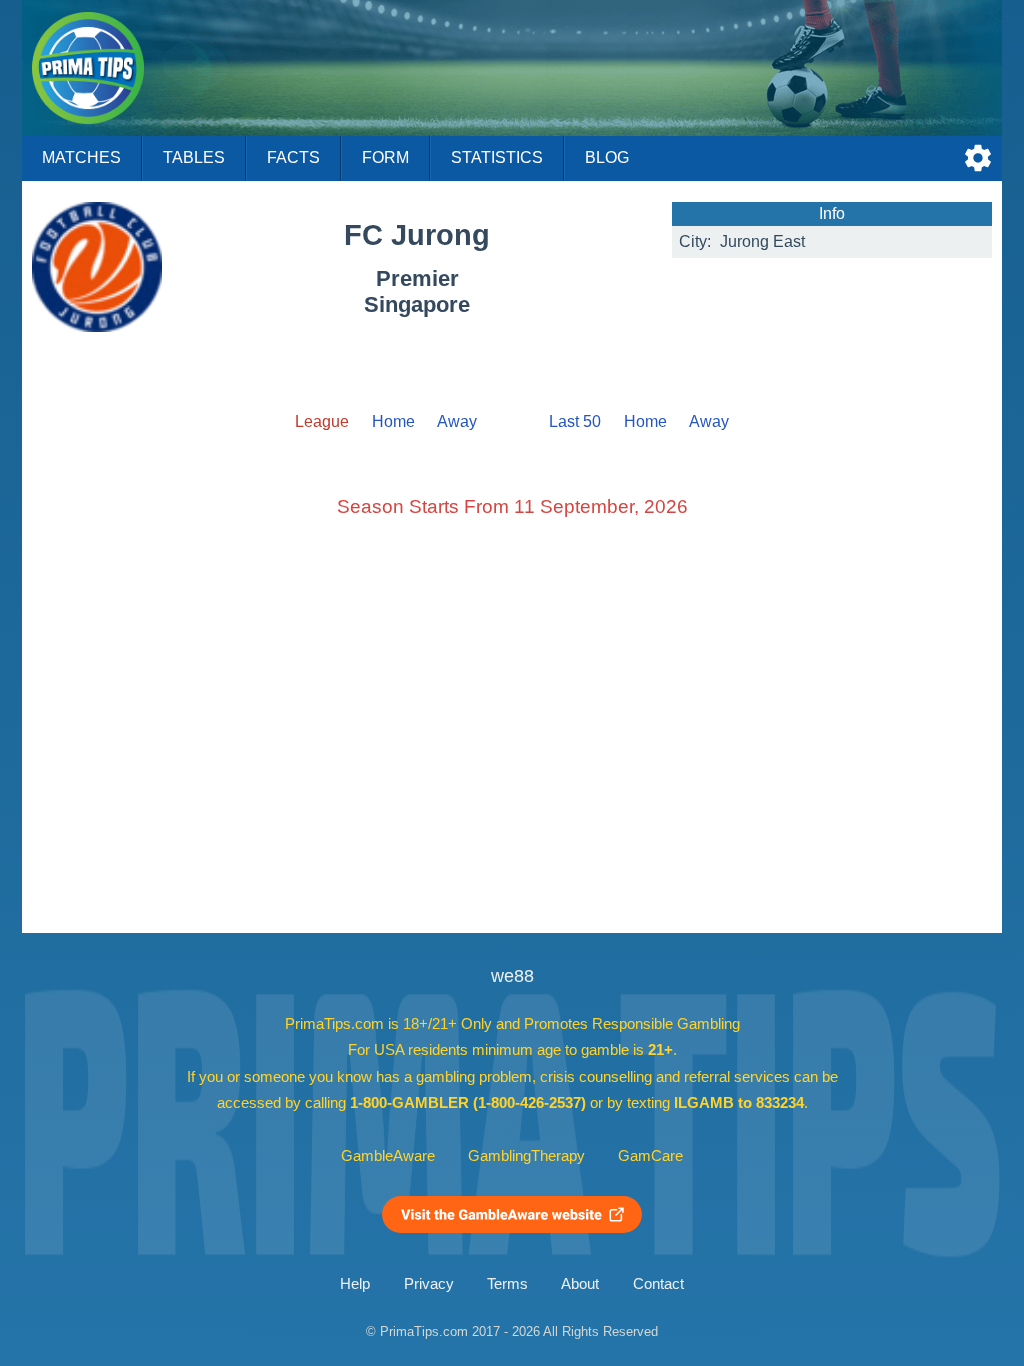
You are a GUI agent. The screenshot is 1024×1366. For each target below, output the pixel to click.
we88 (512, 976)
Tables (194, 157)
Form (385, 157)
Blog (607, 157)
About (580, 1284)
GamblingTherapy (526, 1156)
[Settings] (978, 158)
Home (393, 421)
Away (457, 421)
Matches (81, 157)
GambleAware (388, 1156)
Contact (658, 1284)
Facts (293, 157)
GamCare (650, 1156)
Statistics (497, 157)
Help (355, 1284)
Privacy (429, 1284)
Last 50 (575, 421)
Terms (507, 1284)
